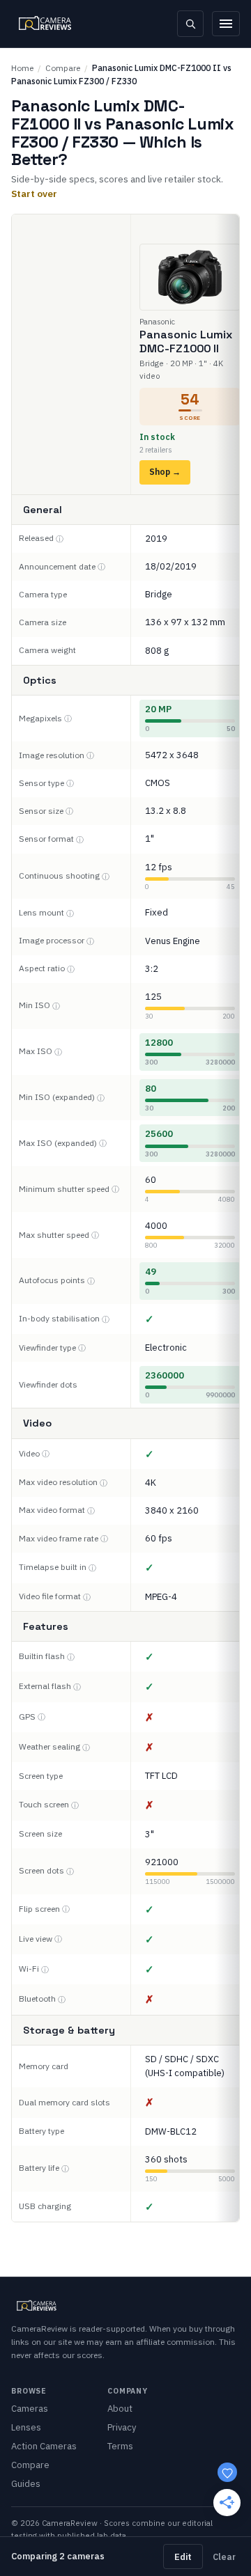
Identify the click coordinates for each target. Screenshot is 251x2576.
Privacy (122, 2427)
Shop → (165, 472)
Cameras (30, 2409)
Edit (183, 2557)
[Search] (190, 24)
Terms (120, 2446)
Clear (224, 2557)
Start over (34, 194)
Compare (63, 68)
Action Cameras (44, 2446)
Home (22, 68)
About (120, 2409)
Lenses (26, 2427)
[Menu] (226, 24)
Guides (26, 2484)
